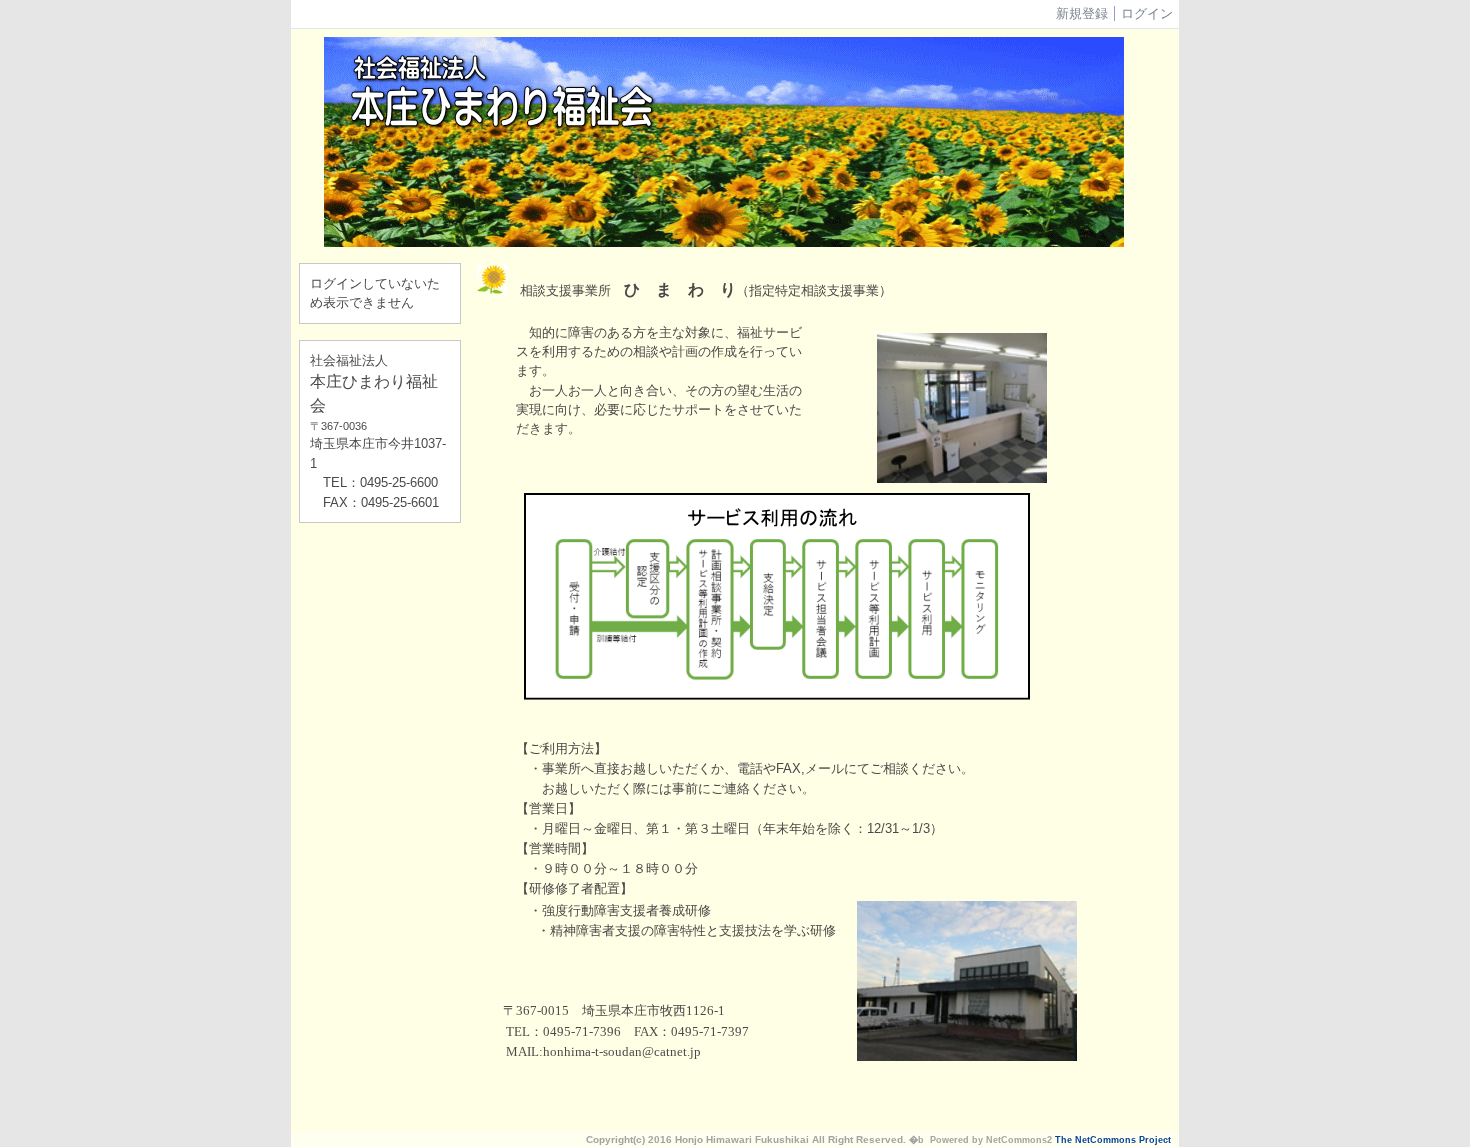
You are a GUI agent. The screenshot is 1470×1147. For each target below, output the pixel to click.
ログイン (1147, 13)
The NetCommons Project (1113, 1140)
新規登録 (1082, 13)
